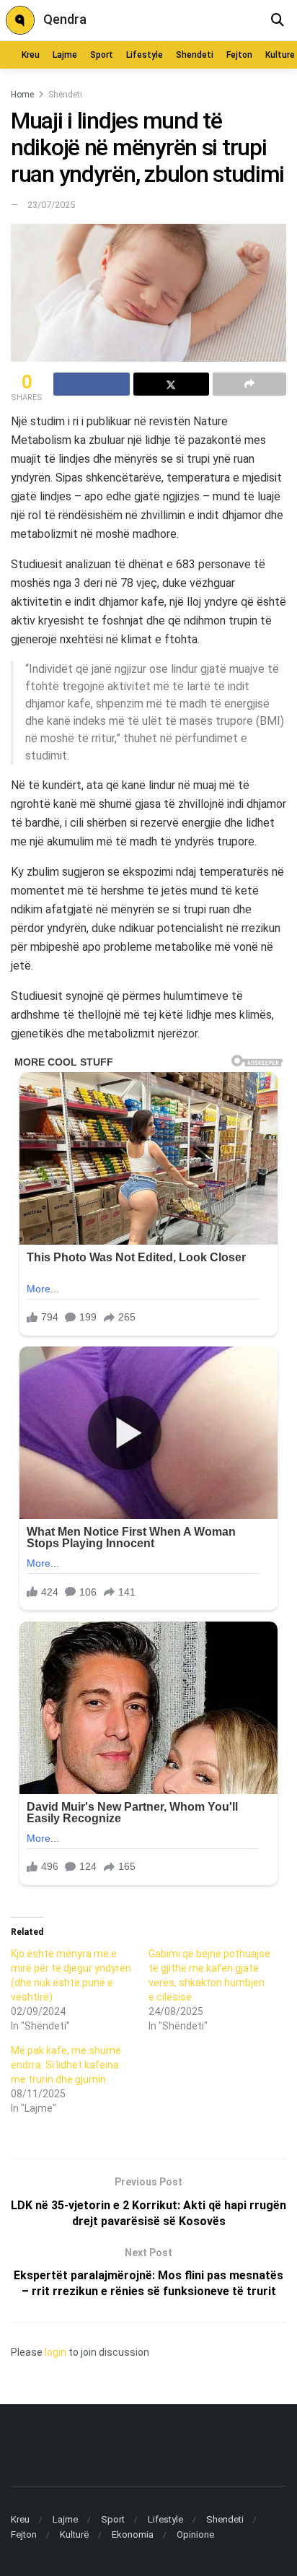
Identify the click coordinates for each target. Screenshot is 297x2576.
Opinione (195, 2534)
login (56, 2352)
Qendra (65, 19)
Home (22, 95)
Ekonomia (133, 2534)
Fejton (239, 55)
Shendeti (195, 55)
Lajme (65, 55)
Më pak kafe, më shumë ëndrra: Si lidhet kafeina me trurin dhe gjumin (66, 2065)
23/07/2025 (51, 205)
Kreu (31, 55)
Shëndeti (65, 95)
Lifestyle (145, 55)
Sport (102, 55)
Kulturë (74, 2534)
